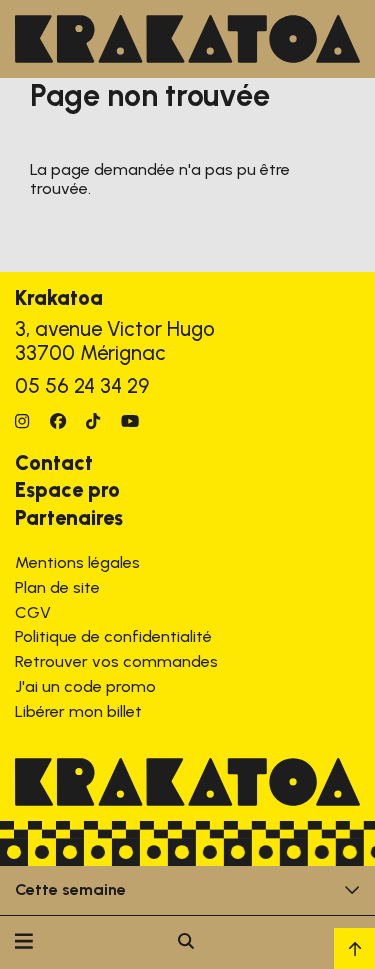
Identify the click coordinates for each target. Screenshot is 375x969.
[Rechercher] (186, 942)
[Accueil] (187, 39)
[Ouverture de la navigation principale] (24, 942)
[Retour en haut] (354, 948)
